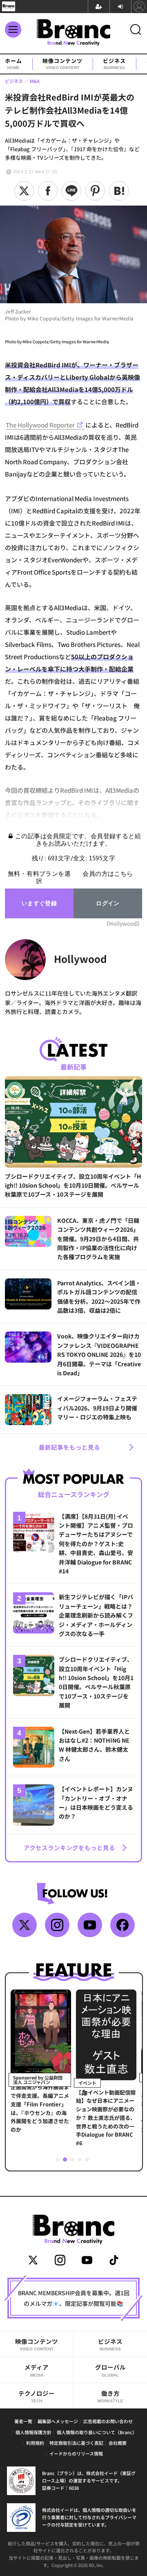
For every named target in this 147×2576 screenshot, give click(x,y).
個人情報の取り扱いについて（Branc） (97, 2432)
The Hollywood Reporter (40, 425)
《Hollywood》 (123, 923)
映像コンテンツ (62, 64)
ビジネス (114, 64)
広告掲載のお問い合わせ (108, 2421)
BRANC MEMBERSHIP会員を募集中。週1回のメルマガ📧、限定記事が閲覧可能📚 (74, 2298)
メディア (37, 2370)
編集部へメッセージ (58, 2421)
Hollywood (80, 959)
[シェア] (48, 191)
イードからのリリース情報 (76, 2453)
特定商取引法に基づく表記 (76, 2443)
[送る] (71, 191)
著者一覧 (23, 2421)
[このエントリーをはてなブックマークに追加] (119, 191)
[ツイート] (24, 191)
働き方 (110, 2396)
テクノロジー (37, 2396)
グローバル (110, 2370)
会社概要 (118, 2443)
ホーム (13, 64)
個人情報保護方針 (33, 2432)
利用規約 (35, 2443)
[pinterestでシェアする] (95, 191)
